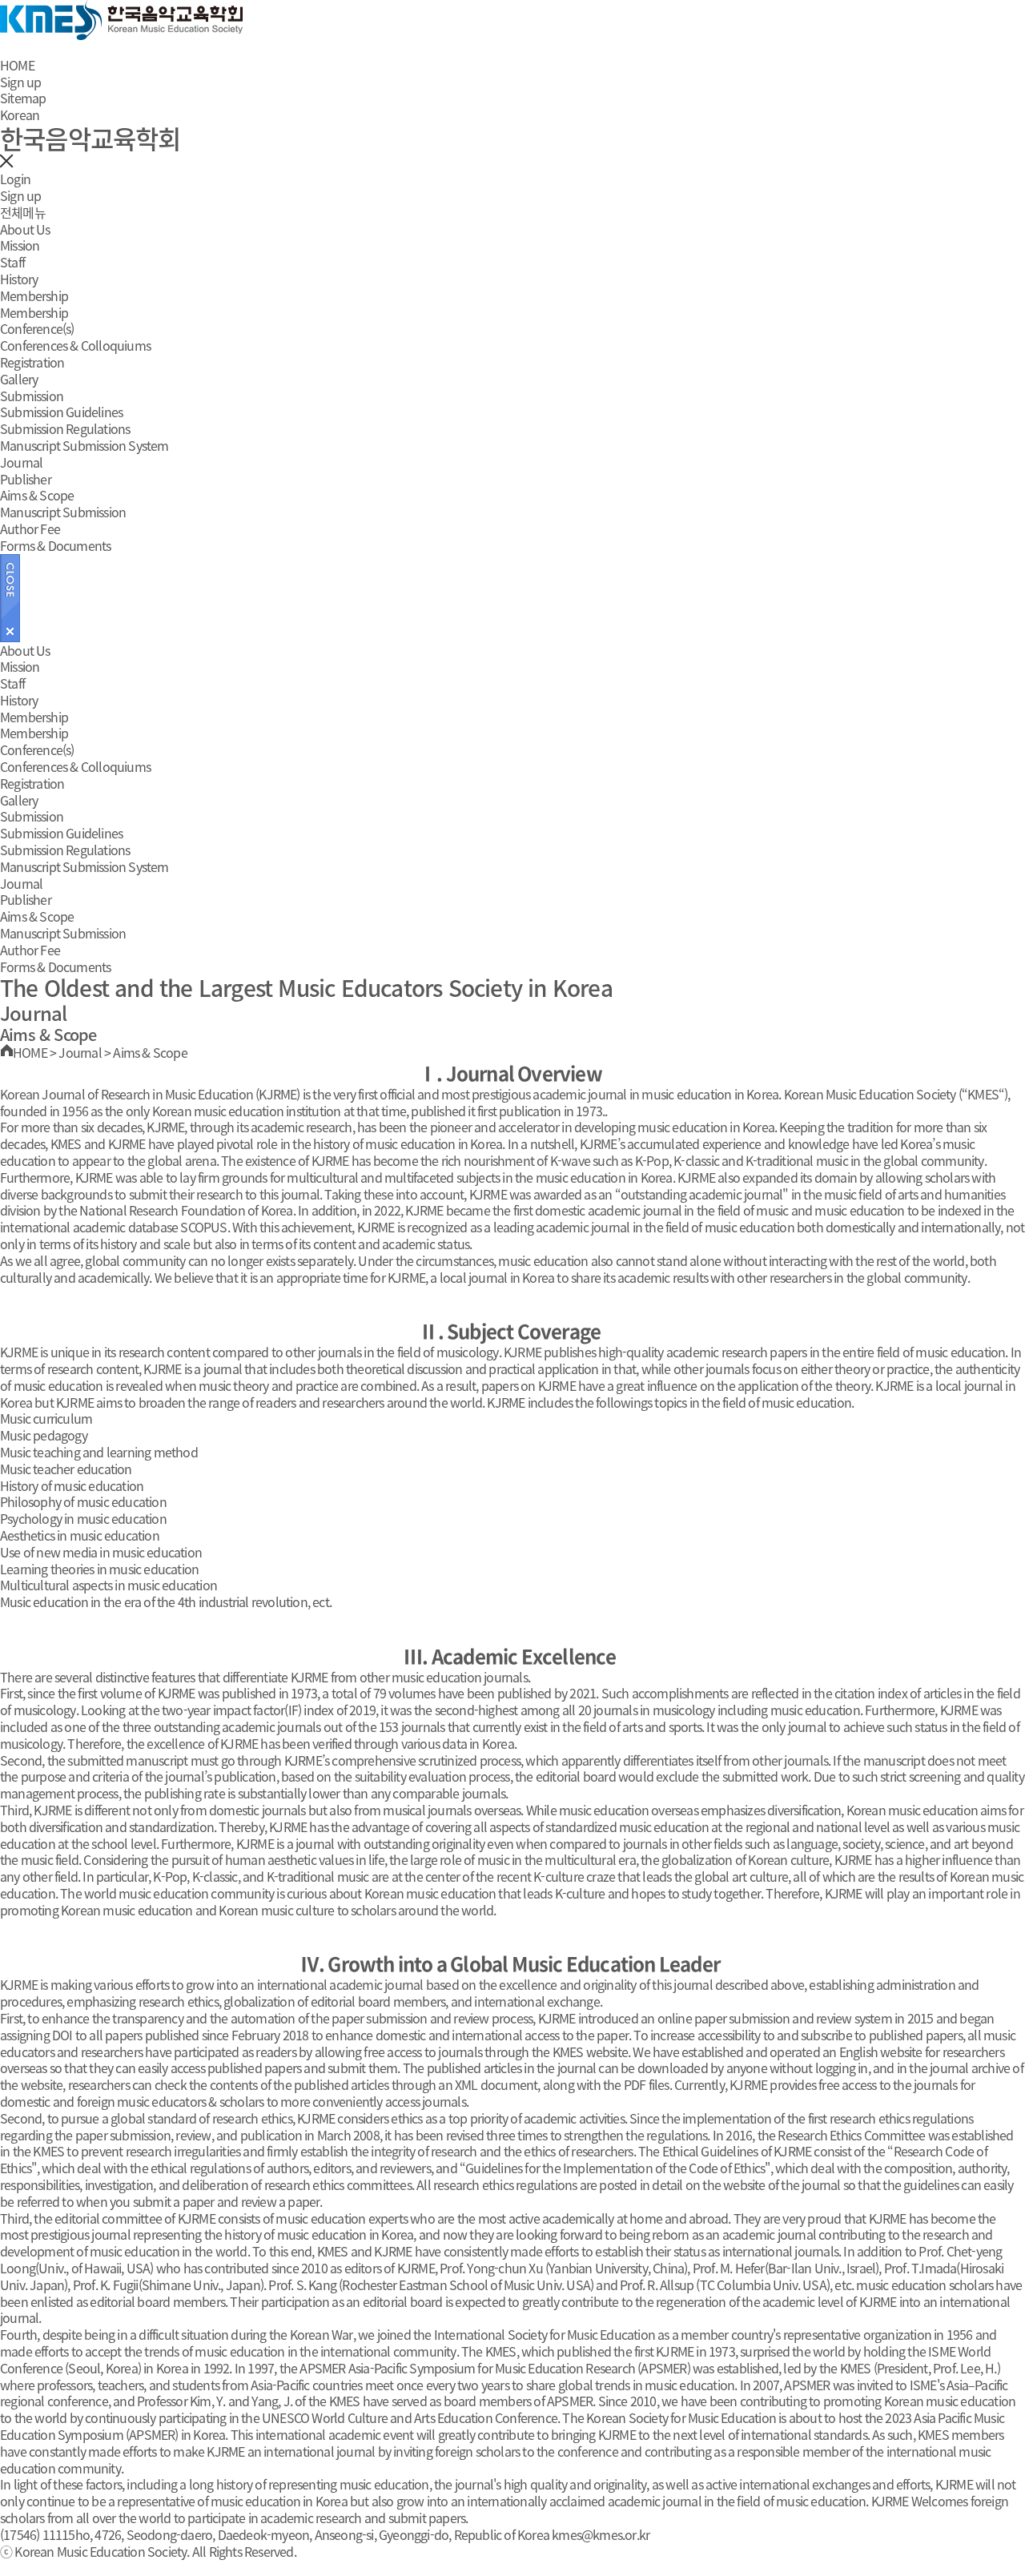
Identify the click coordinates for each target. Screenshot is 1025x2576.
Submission (32, 396)
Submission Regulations (65, 428)
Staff (12, 262)
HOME (17, 65)
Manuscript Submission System (84, 445)
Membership (34, 295)
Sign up (20, 82)
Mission (20, 245)
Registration (32, 362)
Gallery (19, 379)
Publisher (26, 479)
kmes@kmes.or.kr (601, 2534)
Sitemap (23, 98)
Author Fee (30, 528)
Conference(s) (37, 328)
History (19, 279)
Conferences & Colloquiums (75, 345)
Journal (21, 462)
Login (15, 179)
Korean (20, 115)
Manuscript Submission (63, 512)
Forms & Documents (55, 545)
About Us (25, 229)
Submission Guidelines (61, 412)
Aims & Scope (37, 495)
